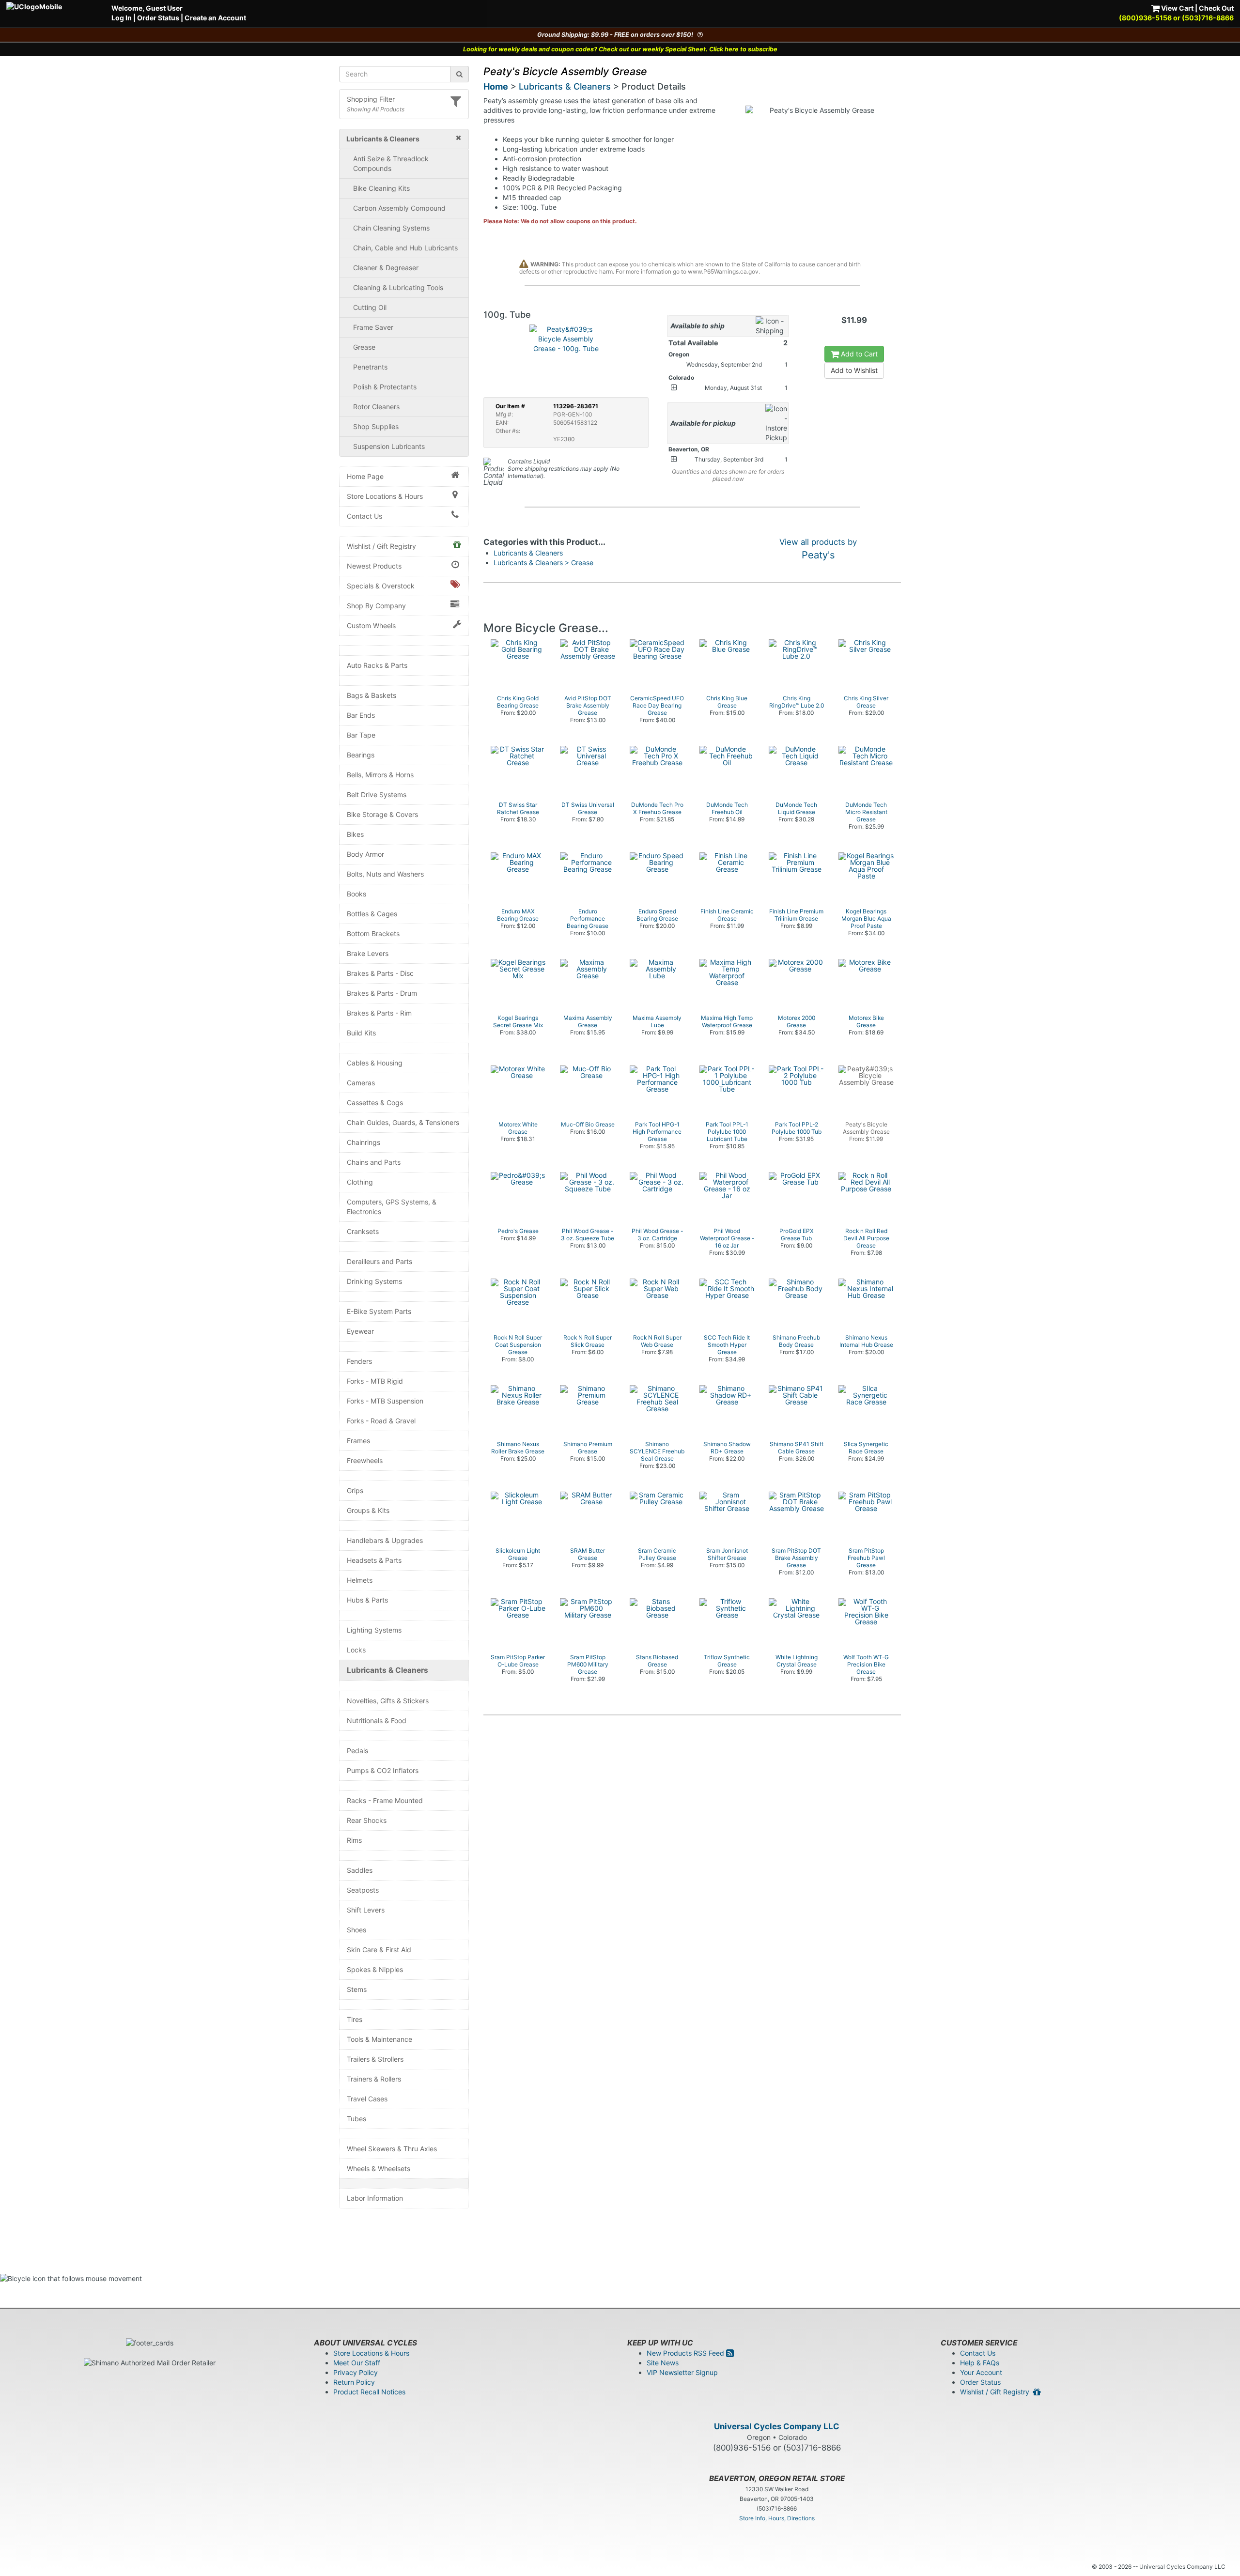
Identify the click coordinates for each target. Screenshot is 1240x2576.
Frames (358, 1441)
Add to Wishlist (854, 370)
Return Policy (354, 2382)
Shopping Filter (371, 99)
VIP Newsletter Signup (682, 2372)
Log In (122, 18)
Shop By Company (376, 606)
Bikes (355, 834)
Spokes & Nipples (375, 1969)
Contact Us (364, 516)
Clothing (360, 1182)
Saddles (360, 1870)
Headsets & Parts (374, 1560)
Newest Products (374, 566)
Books (356, 894)
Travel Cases (367, 2099)
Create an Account (215, 18)
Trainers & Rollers (374, 2079)
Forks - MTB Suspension (385, 1401)
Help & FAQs (980, 2363)
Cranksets (363, 1231)
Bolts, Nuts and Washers (385, 874)
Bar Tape (361, 735)
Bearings (361, 755)
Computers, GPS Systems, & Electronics (392, 1207)
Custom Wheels (371, 625)
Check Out (1216, 8)
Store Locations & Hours (385, 496)
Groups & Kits (368, 1510)
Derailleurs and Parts (380, 1261)
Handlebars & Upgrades (385, 1540)
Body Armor (365, 854)
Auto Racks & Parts (377, 665)
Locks (356, 1650)
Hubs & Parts (367, 1600)
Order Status (158, 18)
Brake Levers (368, 953)
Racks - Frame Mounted (385, 1800)
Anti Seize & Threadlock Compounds (391, 163)
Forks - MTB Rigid (375, 1381)
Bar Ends (361, 715)
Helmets (360, 1580)
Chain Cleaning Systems (391, 228)
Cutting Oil (370, 307)
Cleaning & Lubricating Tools (398, 287)
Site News (663, 2363)
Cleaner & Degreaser (386, 268)
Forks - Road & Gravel (381, 1421)
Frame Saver (373, 327)
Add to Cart (858, 354)
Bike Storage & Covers (382, 814)
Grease (364, 347)
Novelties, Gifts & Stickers (388, 1701)
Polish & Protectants (385, 387)
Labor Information (375, 2198)
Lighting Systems (374, 1630)
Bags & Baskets (372, 695)
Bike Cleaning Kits (381, 188)
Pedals (357, 1751)
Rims (354, 1840)
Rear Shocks (367, 1820)
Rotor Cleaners (376, 407)
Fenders (359, 1361)
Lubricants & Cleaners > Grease (543, 563)
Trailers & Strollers (375, 2059)
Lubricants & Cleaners (387, 1670)
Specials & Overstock (381, 586)
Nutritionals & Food (377, 1720)
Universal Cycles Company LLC (777, 2426)
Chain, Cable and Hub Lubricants (405, 248)
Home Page (365, 476)
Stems (357, 1989)
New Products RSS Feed (686, 2353)
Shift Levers (366, 1910)
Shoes (356, 1930)
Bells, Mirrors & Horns (380, 775)
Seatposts (363, 1890)
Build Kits (361, 1033)
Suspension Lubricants (389, 446)
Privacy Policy (356, 2372)
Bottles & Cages (372, 914)
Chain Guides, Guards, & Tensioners (403, 1122)
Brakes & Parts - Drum (382, 993)
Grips (355, 1490)
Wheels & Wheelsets (379, 2168)
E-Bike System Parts (379, 1311)
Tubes (356, 2119)
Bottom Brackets (373, 933)
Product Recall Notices (369, 2392)
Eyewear (360, 1331)
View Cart (1177, 8)
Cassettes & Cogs (375, 1103)
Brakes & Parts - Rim (379, 1013)
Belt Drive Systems (377, 794)
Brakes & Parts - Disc (380, 973)
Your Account (981, 2372)
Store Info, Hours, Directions (777, 2518)
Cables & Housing (375, 1063)
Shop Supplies (376, 426)
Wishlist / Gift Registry (381, 546)
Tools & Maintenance (380, 2039)
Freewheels (365, 1460)
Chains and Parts (374, 1162)
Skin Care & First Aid (379, 1950)
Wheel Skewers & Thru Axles (392, 2149)
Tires (355, 2019)
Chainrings (364, 1142)
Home (496, 86)
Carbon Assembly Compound (399, 208)
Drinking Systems (374, 1281)
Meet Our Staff (357, 2363)
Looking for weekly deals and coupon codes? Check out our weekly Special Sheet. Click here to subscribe (620, 49)
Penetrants (370, 367)
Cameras (361, 1083)
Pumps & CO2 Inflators (383, 1770)
